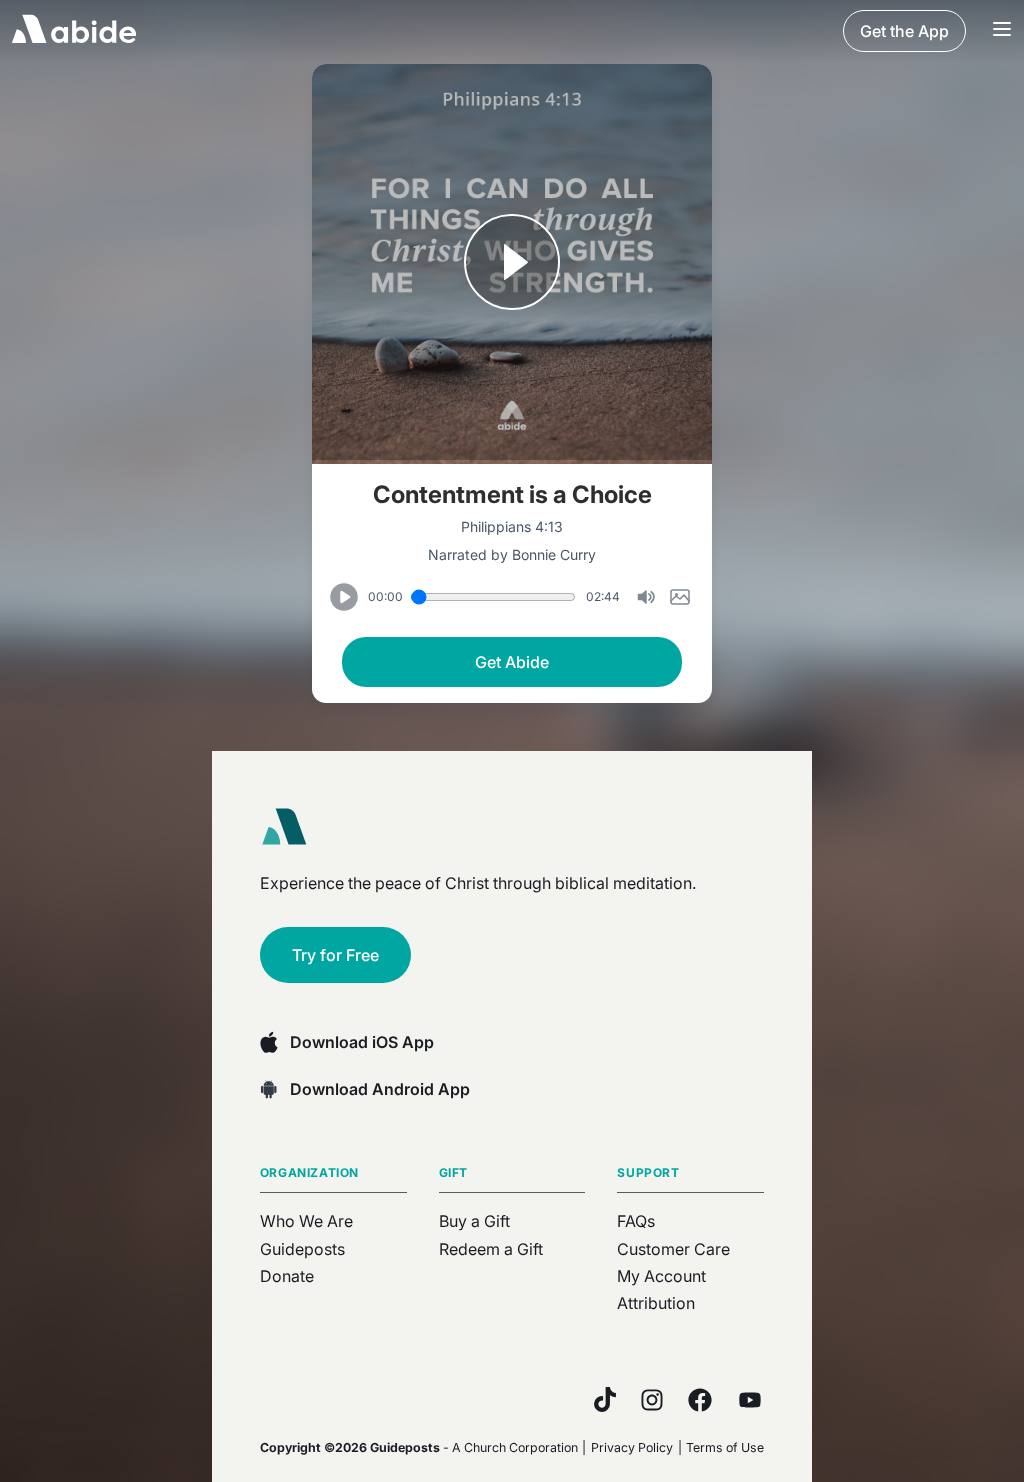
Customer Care (673, 1249)
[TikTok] (605, 1399)
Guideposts (302, 1249)
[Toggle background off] (646, 597)
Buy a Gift (474, 1221)
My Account (661, 1276)
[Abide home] (291, 827)
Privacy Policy (632, 1447)
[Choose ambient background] (680, 597)
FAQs (636, 1221)
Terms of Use (725, 1447)
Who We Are (306, 1221)
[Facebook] (700, 1400)
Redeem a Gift (491, 1249)
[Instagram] (652, 1400)
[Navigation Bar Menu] (1002, 31)
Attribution (656, 1303)
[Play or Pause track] (512, 264)
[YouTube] (750, 1400)
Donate (287, 1276)
